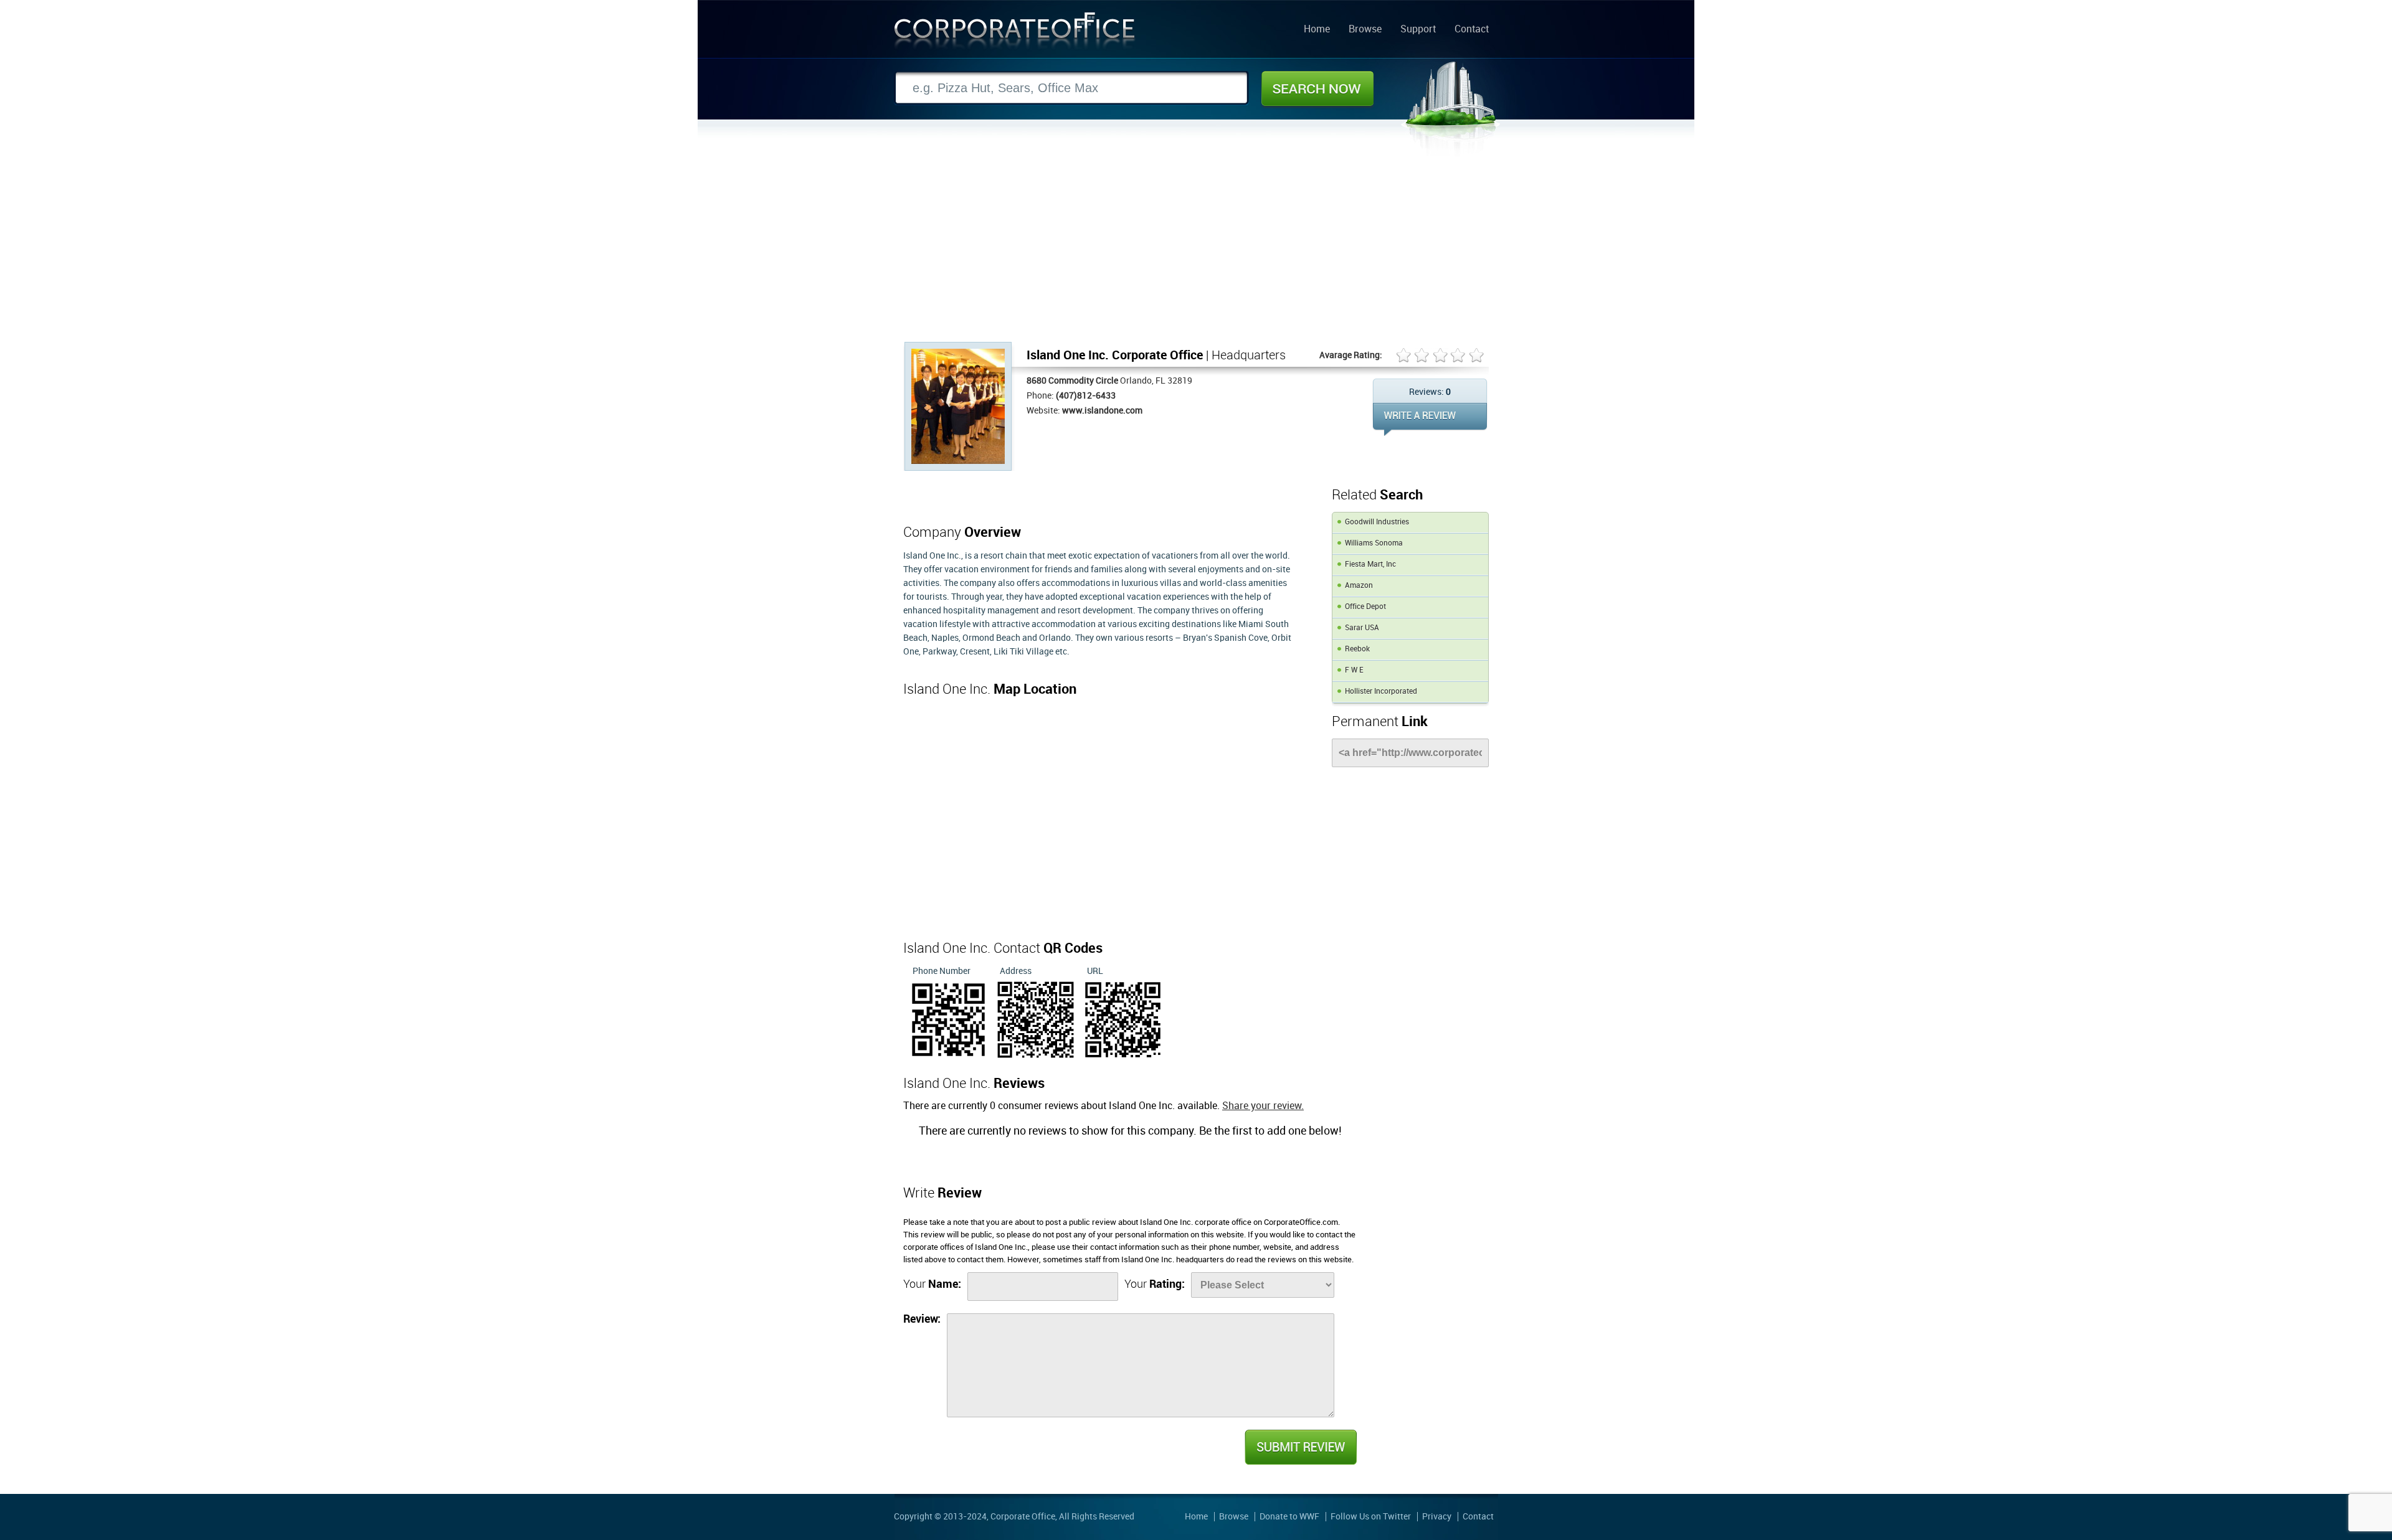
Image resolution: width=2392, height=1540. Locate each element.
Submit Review (1300, 1447)
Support (1418, 30)
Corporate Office (1015, 33)
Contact (1472, 30)
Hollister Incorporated (1381, 692)
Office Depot (1365, 607)
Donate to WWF (1289, 1517)
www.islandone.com (1102, 411)
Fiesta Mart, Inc (1370, 565)
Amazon (1359, 586)
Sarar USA (1362, 628)
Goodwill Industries (1377, 522)
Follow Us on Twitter (1371, 1517)
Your (932, 1284)
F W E (1354, 670)
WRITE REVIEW (1430, 419)
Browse (1365, 30)
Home (1317, 30)
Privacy (1437, 1517)
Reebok (1357, 649)
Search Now (1317, 88)
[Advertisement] (1196, 248)
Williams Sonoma (1374, 543)
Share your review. (1263, 1106)
